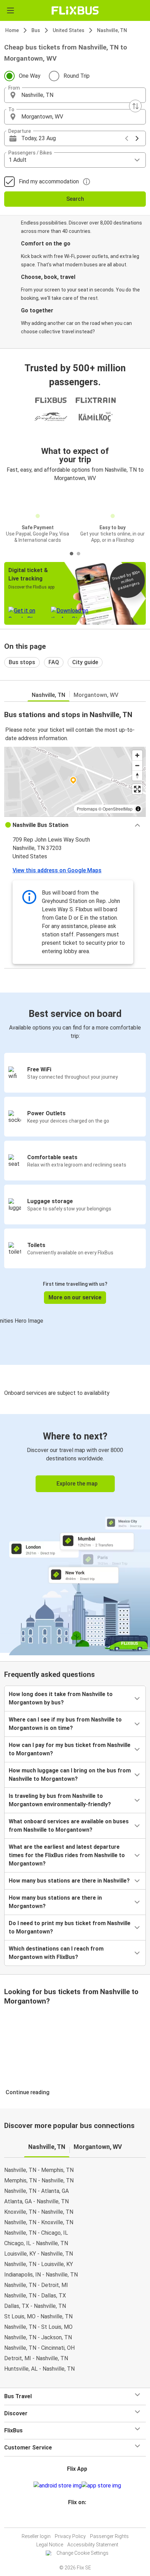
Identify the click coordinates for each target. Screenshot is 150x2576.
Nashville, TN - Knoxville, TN (39, 2222)
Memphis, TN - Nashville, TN (39, 2180)
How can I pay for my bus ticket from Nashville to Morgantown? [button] (70, 1749)
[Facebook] (72, 2519)
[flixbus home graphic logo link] (75, 10)
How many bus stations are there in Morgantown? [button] (55, 1902)
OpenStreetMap (118, 809)
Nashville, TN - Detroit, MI (36, 2285)
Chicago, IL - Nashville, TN (36, 2243)
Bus (36, 30)
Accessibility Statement (93, 2545)
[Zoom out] (137, 765)
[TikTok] (82, 2519)
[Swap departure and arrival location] (135, 106)
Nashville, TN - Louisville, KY (39, 2264)
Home (12, 30)
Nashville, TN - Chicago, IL (36, 2233)
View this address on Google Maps (57, 870)
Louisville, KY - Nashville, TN (39, 2254)
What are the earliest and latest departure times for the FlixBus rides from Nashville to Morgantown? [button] (67, 1855)
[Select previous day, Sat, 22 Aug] (127, 138)
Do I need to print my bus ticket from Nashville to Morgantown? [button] (70, 1927)
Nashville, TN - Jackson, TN (38, 2337)
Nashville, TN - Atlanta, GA (36, 2191)
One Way (30, 76)
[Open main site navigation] (10, 10)
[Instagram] (74, 2519)
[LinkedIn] (78, 2519)
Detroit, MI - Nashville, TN (36, 2358)
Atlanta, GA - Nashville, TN (36, 2201)
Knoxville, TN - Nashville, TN (39, 2212)
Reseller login (36, 2536)
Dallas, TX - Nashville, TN (35, 2306)
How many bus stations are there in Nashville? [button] (69, 1881)
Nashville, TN (112, 30)
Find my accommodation (49, 181)
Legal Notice (50, 2545)
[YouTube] (76, 2519)
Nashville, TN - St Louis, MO (38, 2327)
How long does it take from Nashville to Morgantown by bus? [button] (61, 1698)
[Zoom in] (137, 755)
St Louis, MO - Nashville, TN (38, 2316)
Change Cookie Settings (82, 2553)
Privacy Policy (70, 2536)
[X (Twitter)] (80, 2519)
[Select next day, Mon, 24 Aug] (137, 138)
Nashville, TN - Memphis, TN (39, 2170)
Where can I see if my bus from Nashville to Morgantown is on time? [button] (65, 1724)
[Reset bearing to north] (137, 776)
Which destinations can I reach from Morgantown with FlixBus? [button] (56, 1953)
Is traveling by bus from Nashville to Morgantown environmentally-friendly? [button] (60, 1800)
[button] (75, 95)
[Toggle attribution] (138, 809)
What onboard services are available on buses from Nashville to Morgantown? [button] (69, 1826)
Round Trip (77, 76)
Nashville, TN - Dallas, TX (35, 2296)
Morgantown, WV (96, 695)
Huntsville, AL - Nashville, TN (39, 2369)
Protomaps (87, 809)
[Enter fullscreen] (137, 789)
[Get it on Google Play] (58, 2486)
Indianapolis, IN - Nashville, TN (41, 2275)
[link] (75, 1533)
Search (75, 199)
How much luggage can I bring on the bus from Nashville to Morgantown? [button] (70, 1775)
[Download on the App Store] (101, 2486)
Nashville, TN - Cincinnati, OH (39, 2348)
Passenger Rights (109, 2536)
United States (69, 30)
